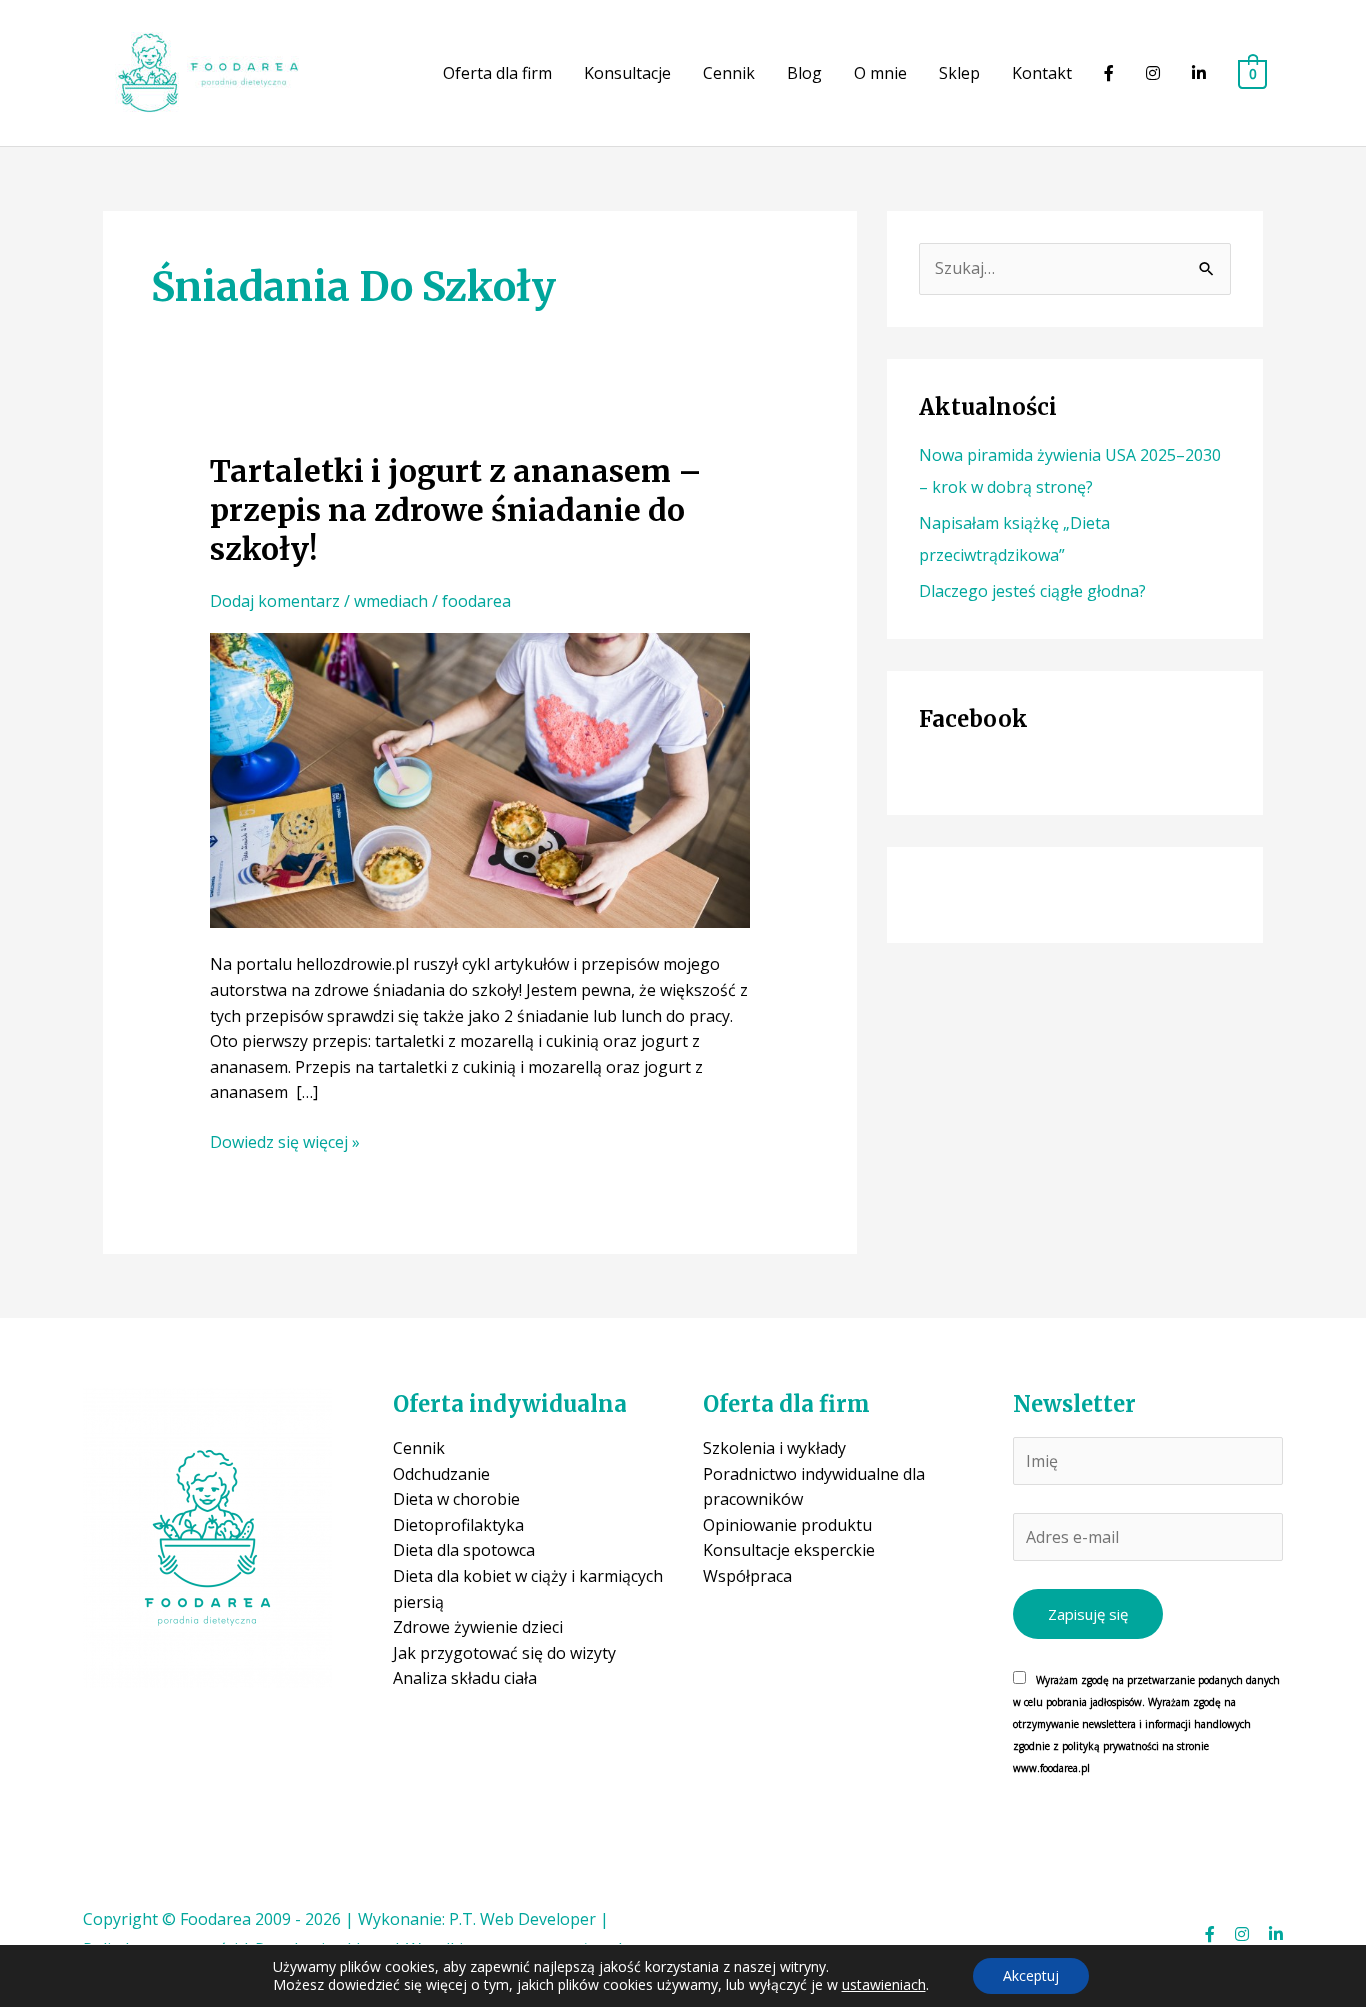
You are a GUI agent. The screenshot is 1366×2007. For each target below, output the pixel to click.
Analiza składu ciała (465, 1678)
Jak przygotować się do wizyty (504, 1653)
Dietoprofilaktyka (458, 1525)
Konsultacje (627, 73)
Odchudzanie (441, 1474)
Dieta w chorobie (456, 1499)
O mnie (880, 73)
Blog (804, 73)
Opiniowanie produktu (787, 1525)
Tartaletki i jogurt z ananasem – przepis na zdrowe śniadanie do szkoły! (456, 510)
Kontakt (1042, 73)
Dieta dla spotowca (464, 1550)
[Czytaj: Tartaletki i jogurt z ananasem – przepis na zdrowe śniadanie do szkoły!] (480, 779)
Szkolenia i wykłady (774, 1448)
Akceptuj (1031, 1975)
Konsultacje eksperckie (789, 1550)
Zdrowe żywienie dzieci (478, 1627)
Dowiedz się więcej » (285, 1143)
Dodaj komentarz (275, 601)
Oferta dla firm (497, 73)
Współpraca (747, 1576)
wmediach (391, 601)
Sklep (959, 73)
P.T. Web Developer (522, 1919)
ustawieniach (884, 1985)
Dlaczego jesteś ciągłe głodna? (1032, 591)
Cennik (729, 73)
